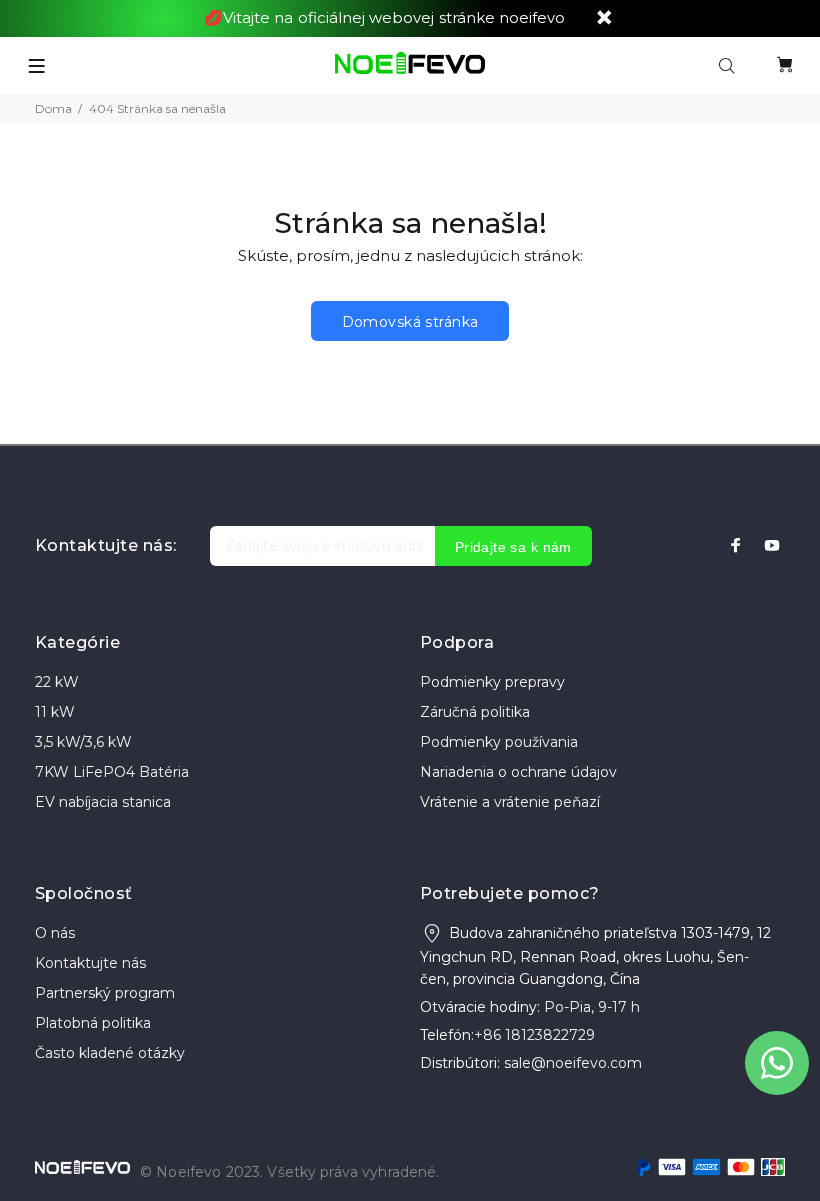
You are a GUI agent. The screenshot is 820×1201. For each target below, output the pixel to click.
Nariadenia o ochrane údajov (518, 772)
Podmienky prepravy (492, 682)
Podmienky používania (499, 742)
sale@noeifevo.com (573, 1063)
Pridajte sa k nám (513, 547)
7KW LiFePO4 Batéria (112, 772)
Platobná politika (93, 1023)
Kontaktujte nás (90, 963)
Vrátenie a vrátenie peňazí (510, 802)
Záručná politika (475, 712)
